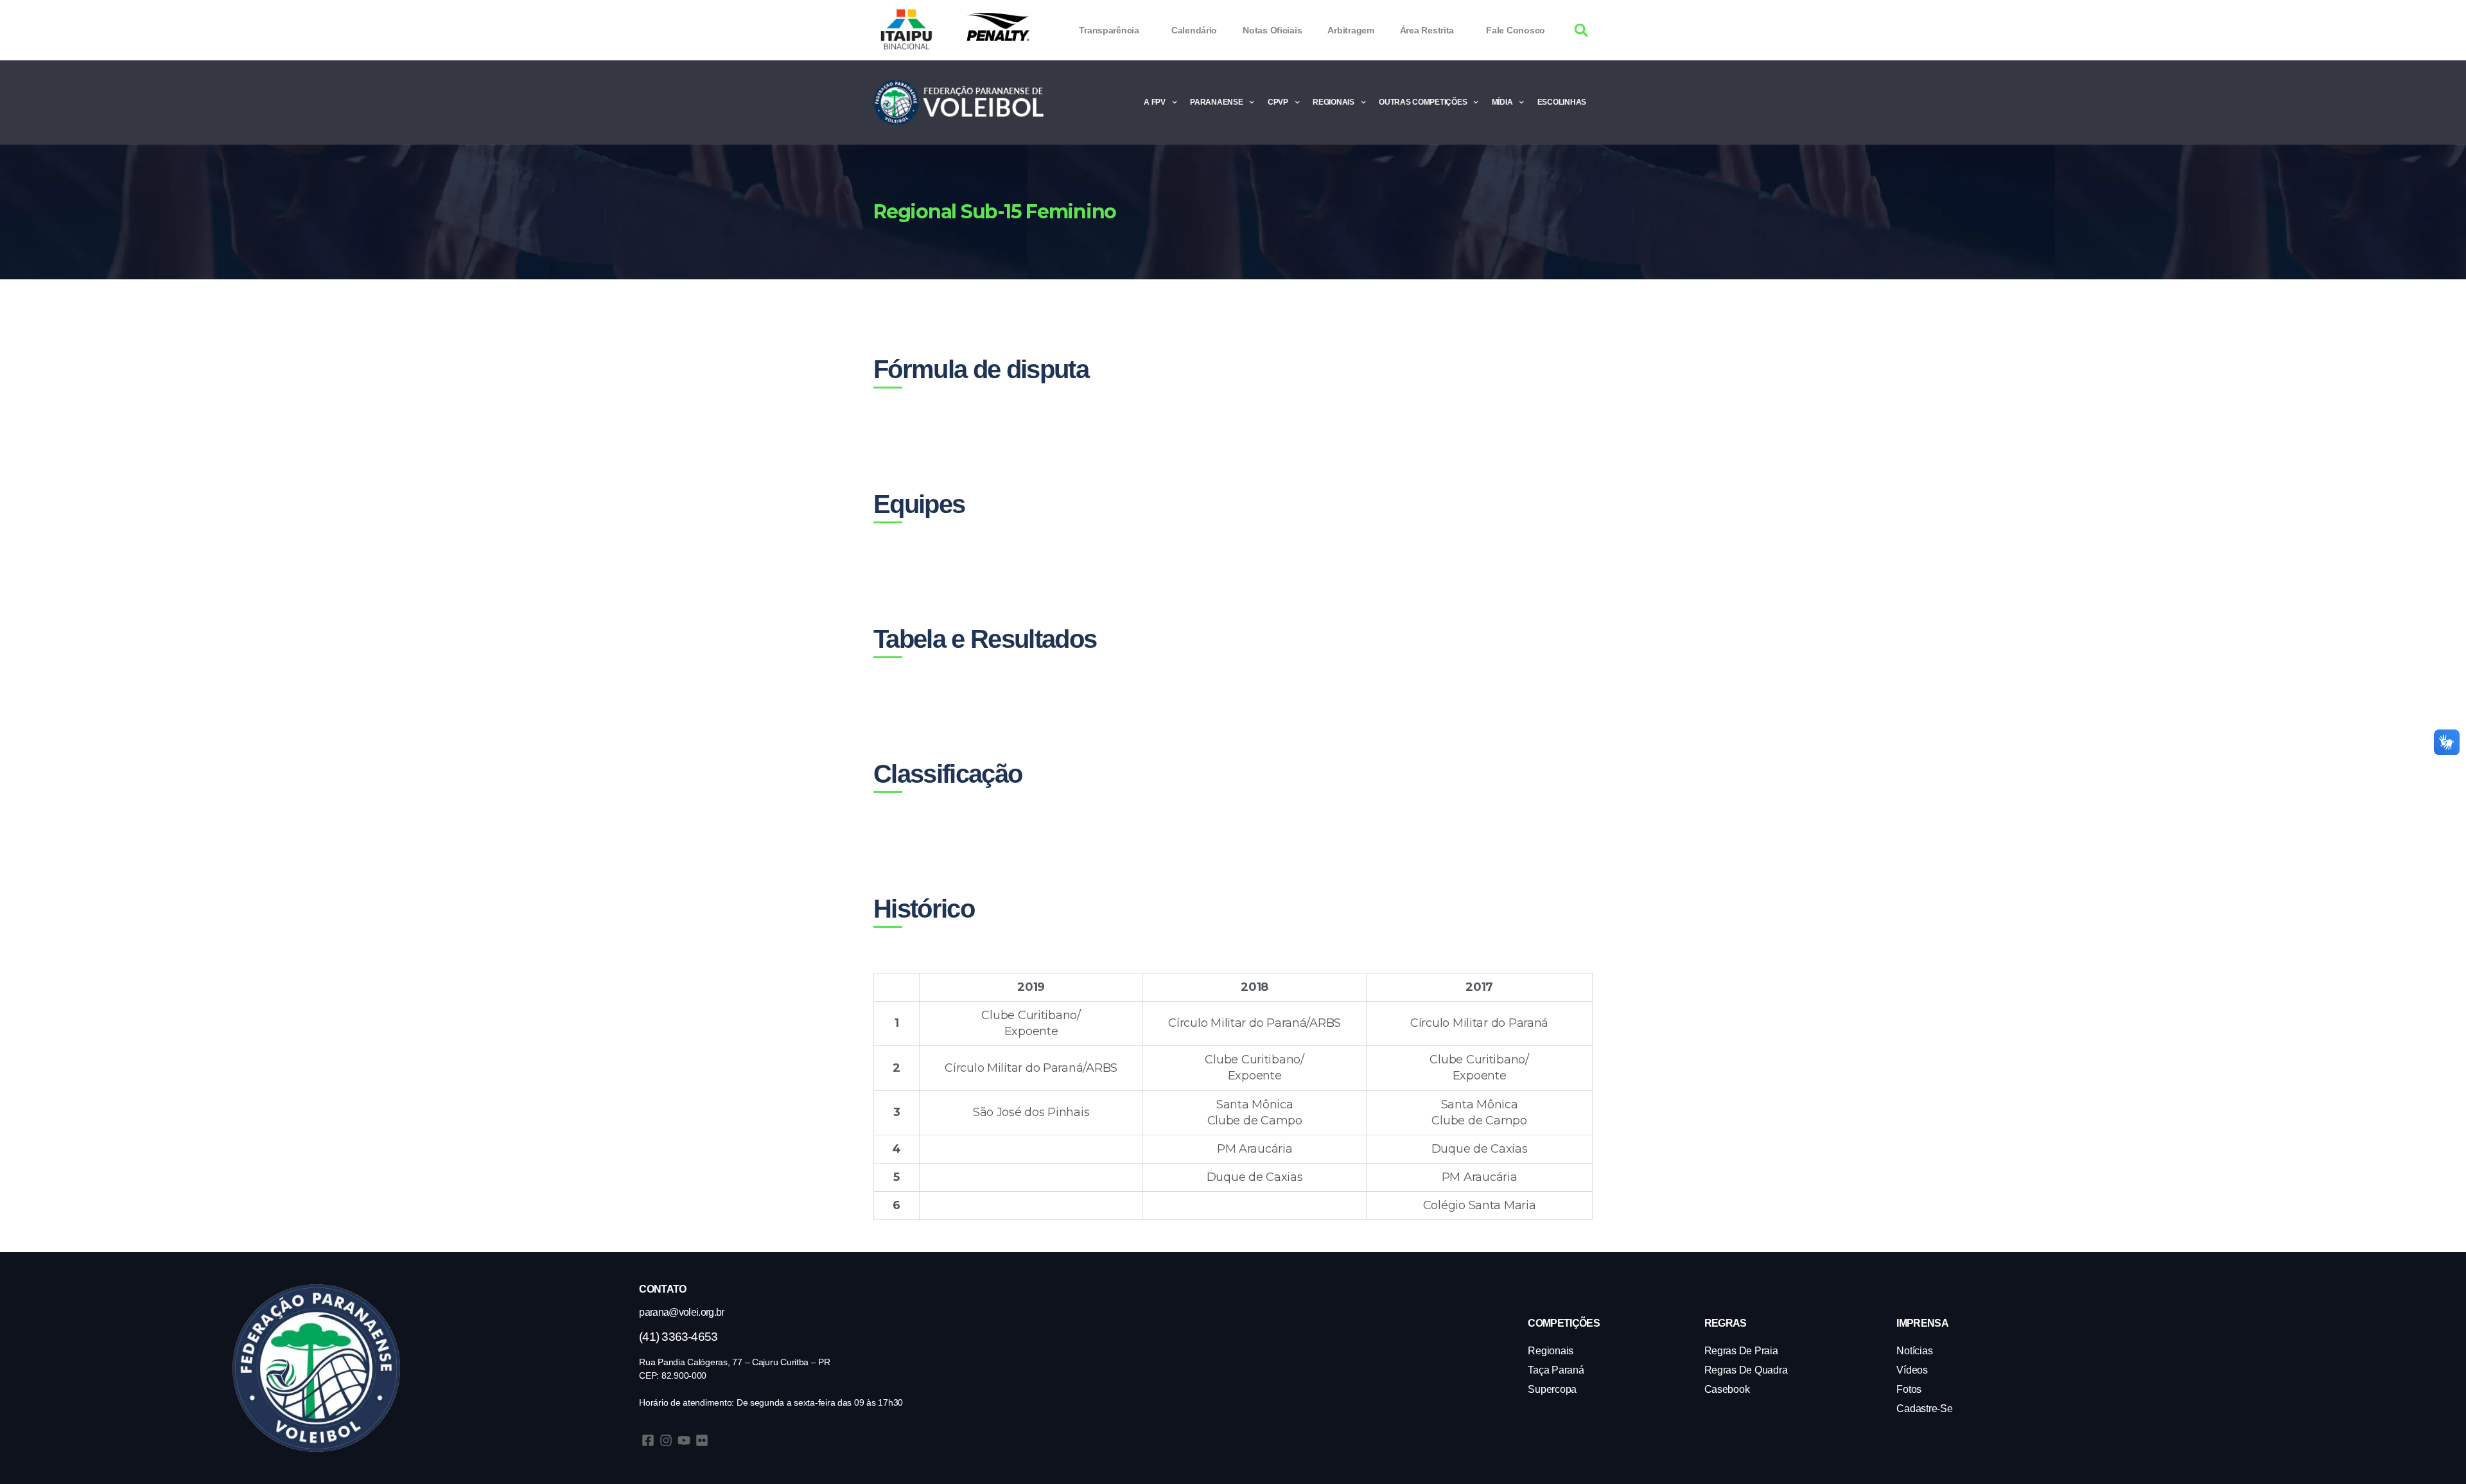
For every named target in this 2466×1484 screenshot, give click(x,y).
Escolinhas (1562, 102)
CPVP (1278, 102)
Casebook (1727, 1389)
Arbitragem (1351, 30)
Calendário (1194, 30)
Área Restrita (1427, 30)
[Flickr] (702, 1440)
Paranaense (1216, 102)
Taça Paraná (1556, 1370)
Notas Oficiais (1272, 30)
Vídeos (1912, 1370)
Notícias (1914, 1351)
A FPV (1155, 102)
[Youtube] (684, 1440)
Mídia (1502, 102)
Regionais (1334, 102)
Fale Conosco (1516, 30)
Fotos (1909, 1389)
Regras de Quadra (1746, 1370)
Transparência (1109, 30)
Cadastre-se (1924, 1409)
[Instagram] (666, 1440)
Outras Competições (1423, 102)
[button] (1581, 31)
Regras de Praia (1741, 1351)
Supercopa (1552, 1389)
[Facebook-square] (648, 1440)
